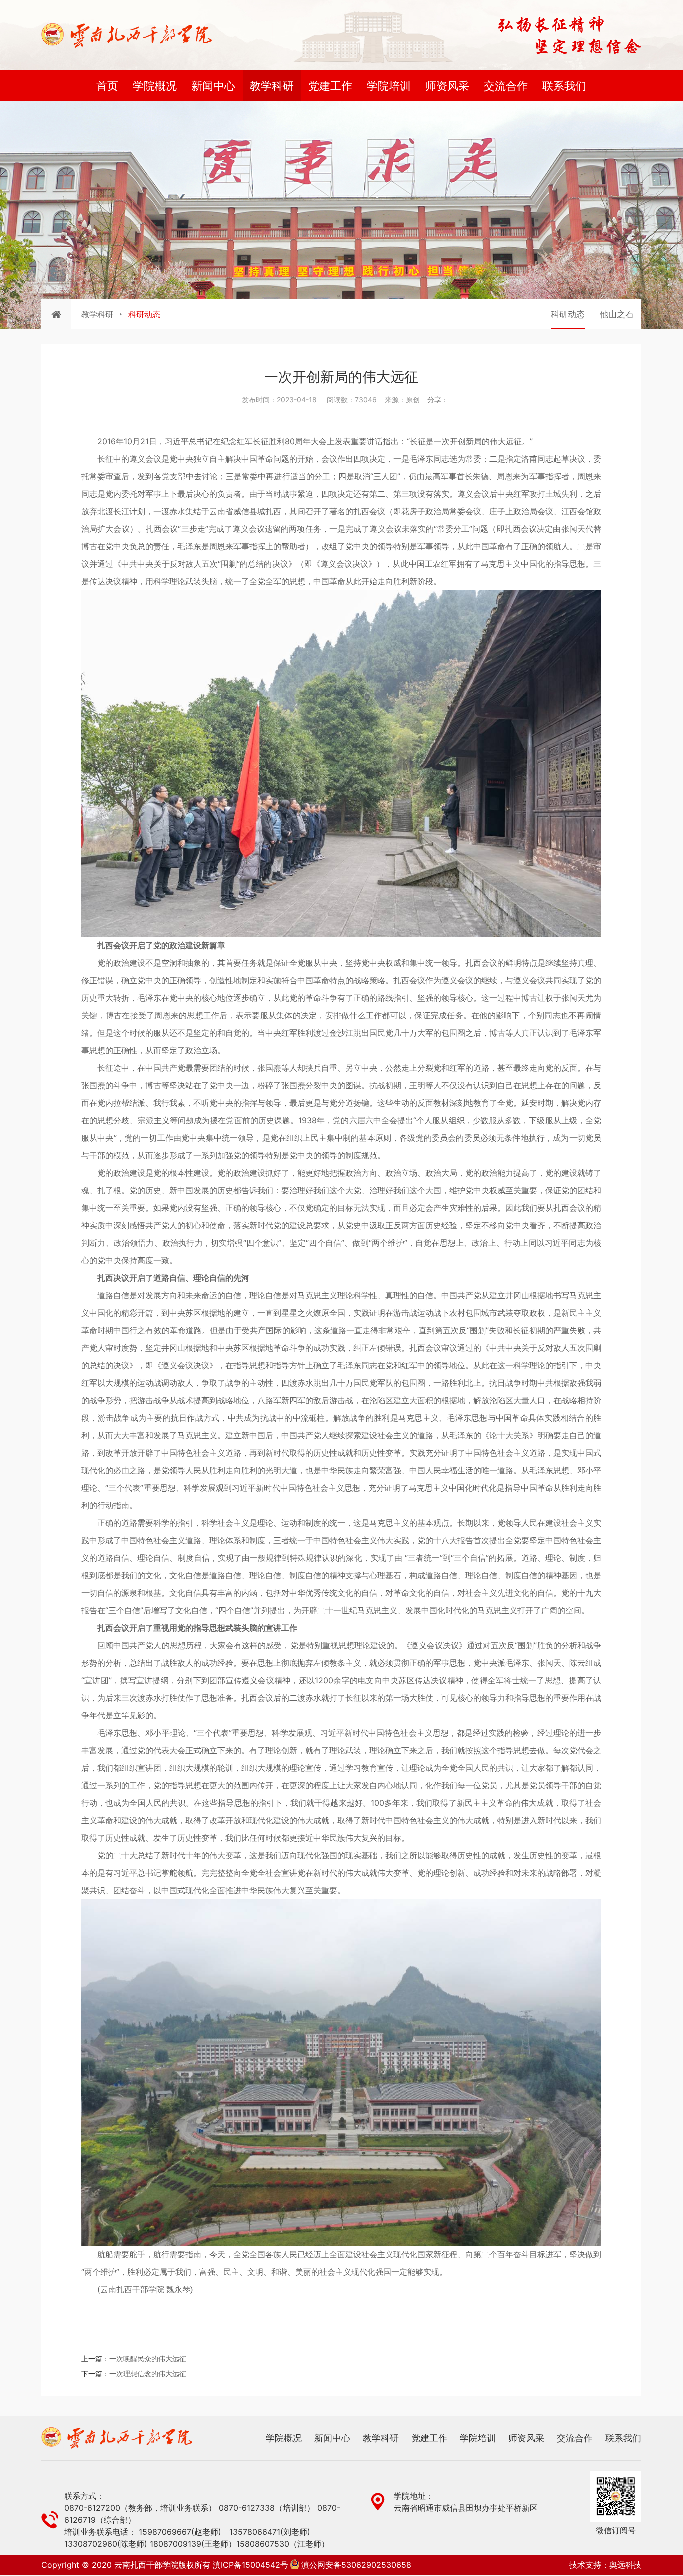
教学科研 (272, 86)
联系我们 (564, 86)
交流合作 (506, 86)
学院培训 (389, 86)
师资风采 (447, 86)
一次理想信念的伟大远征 (148, 2374)
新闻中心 (213, 86)
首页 (107, 86)
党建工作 (330, 86)
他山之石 (617, 314)
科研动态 (568, 314)
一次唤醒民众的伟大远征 (148, 2359)
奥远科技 (625, 2565)
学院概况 (155, 86)
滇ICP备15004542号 (251, 2565)
